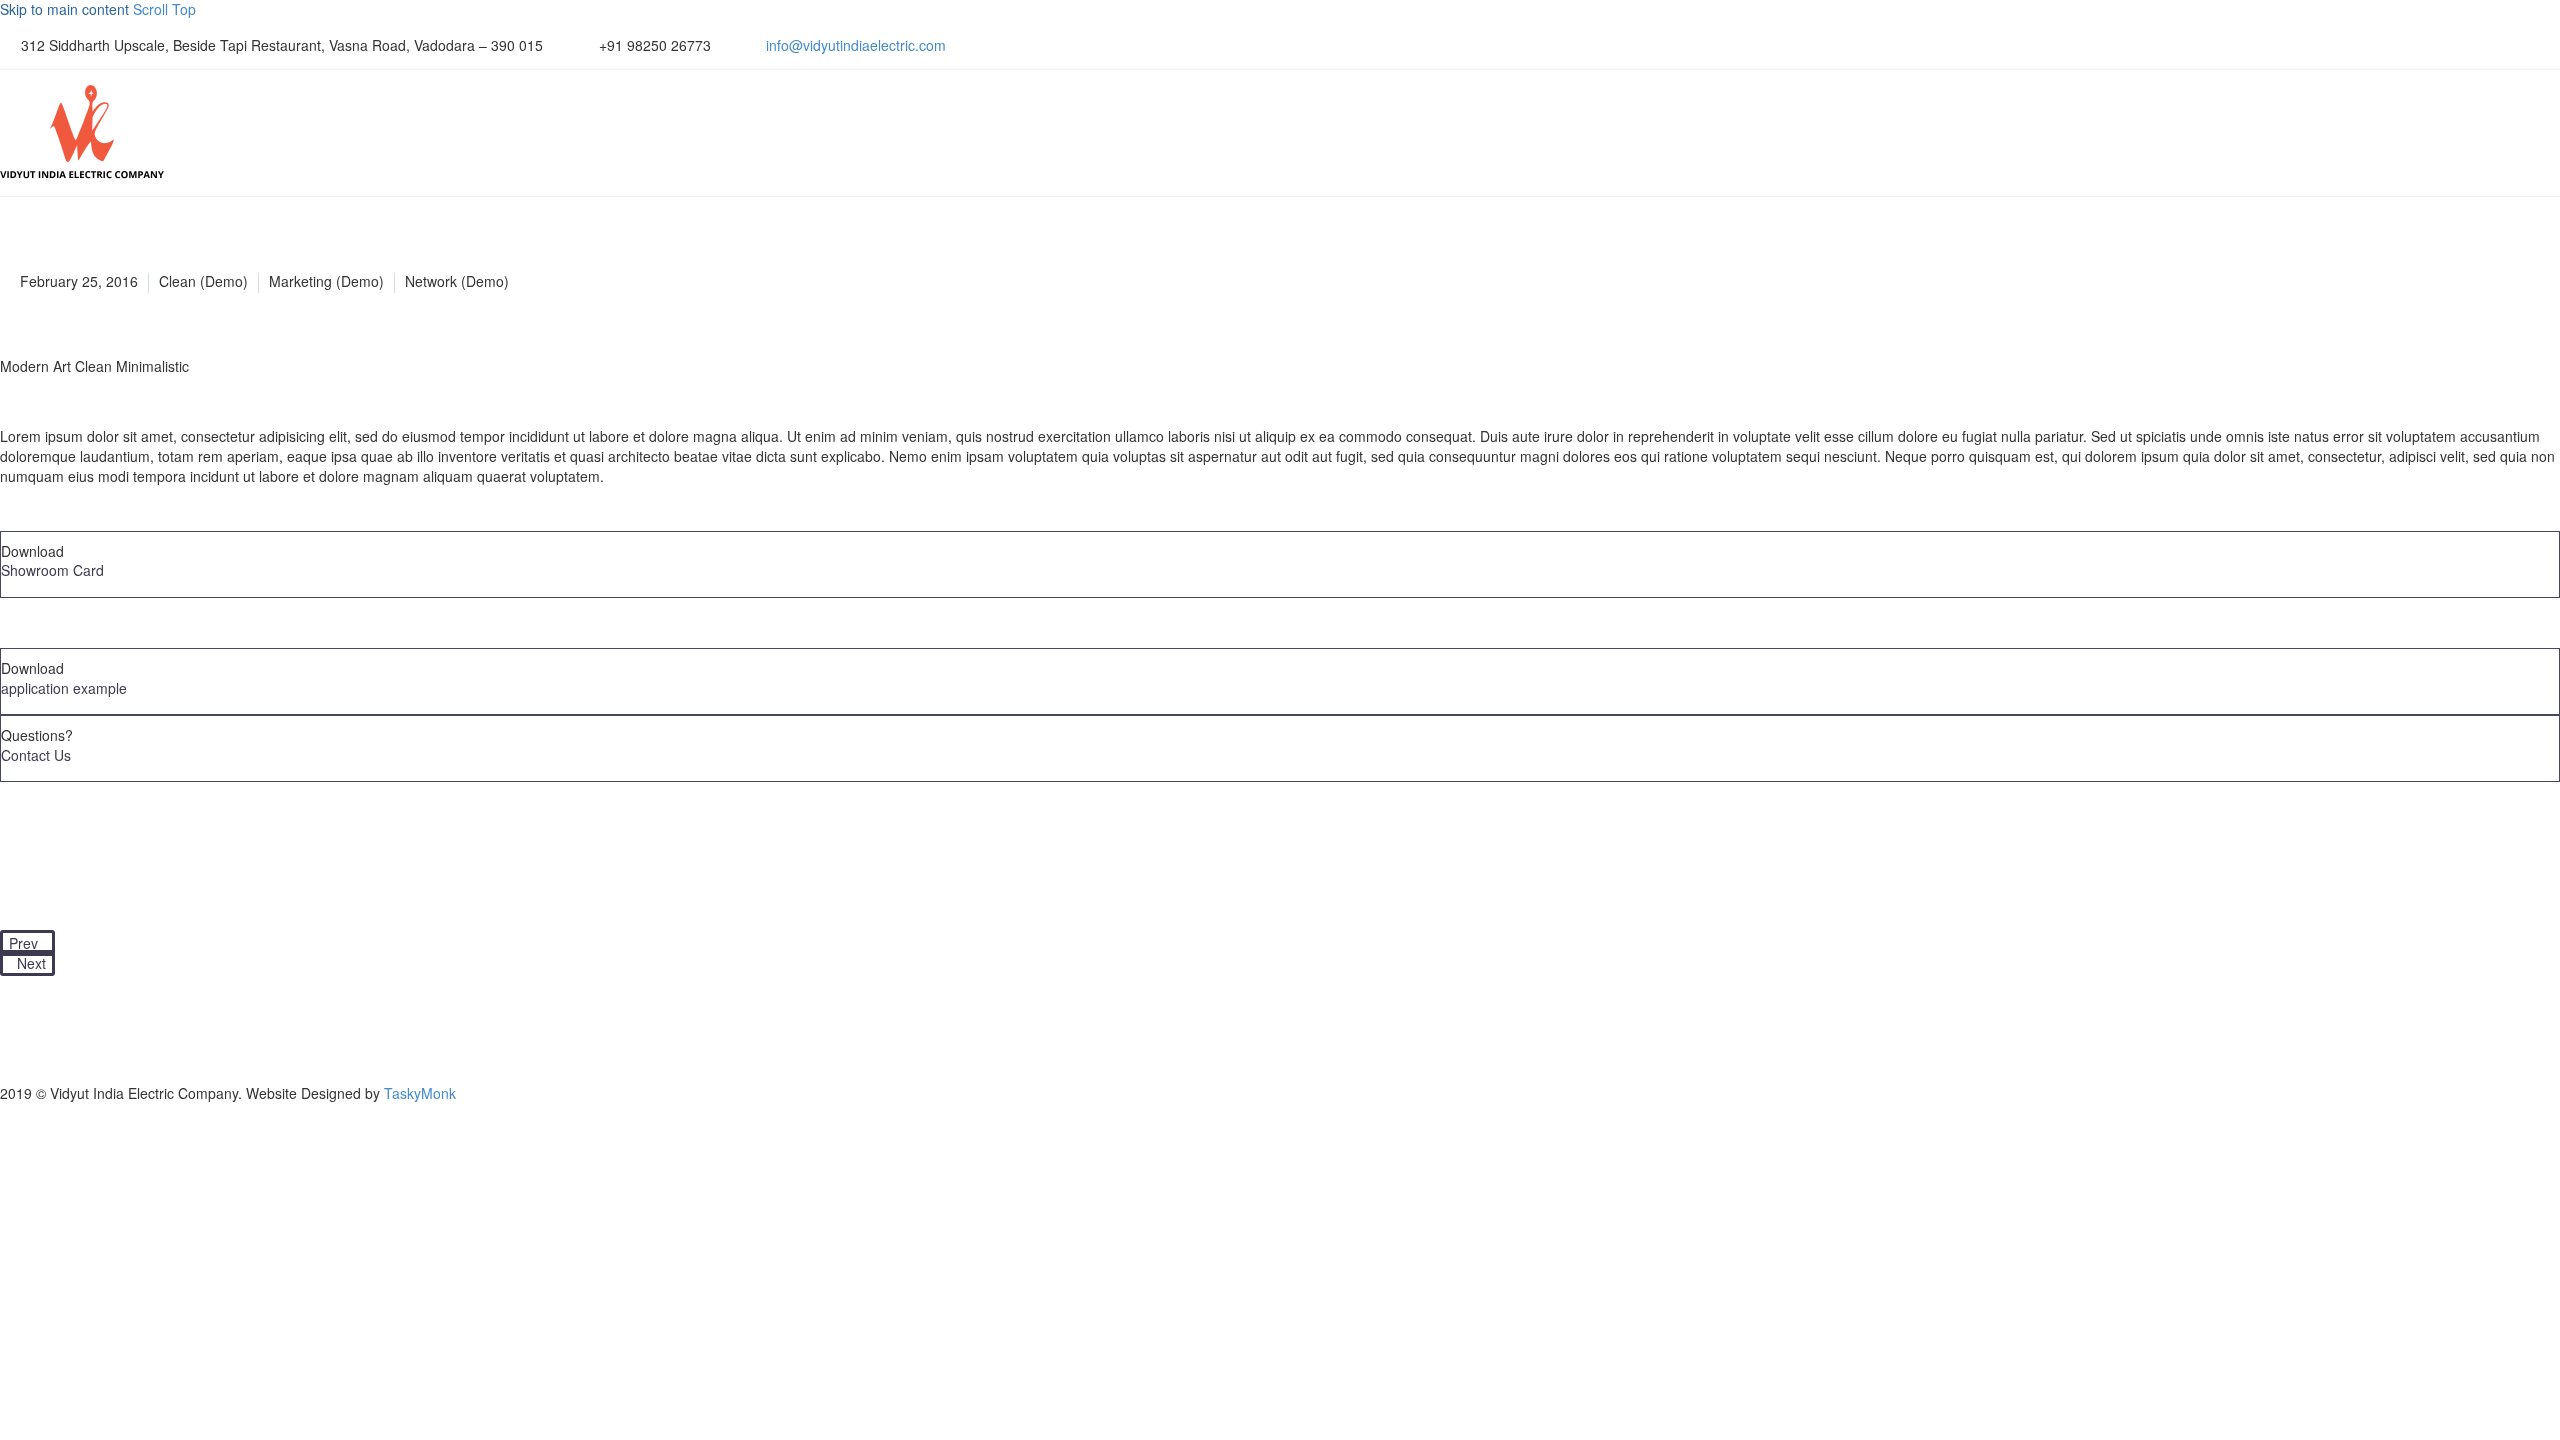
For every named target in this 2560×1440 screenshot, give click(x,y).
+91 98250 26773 (655, 45)
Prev (23, 943)
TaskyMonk (420, 1093)
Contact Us (36, 755)
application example (64, 688)
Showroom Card (52, 570)
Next (31, 963)
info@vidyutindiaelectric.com (856, 45)
